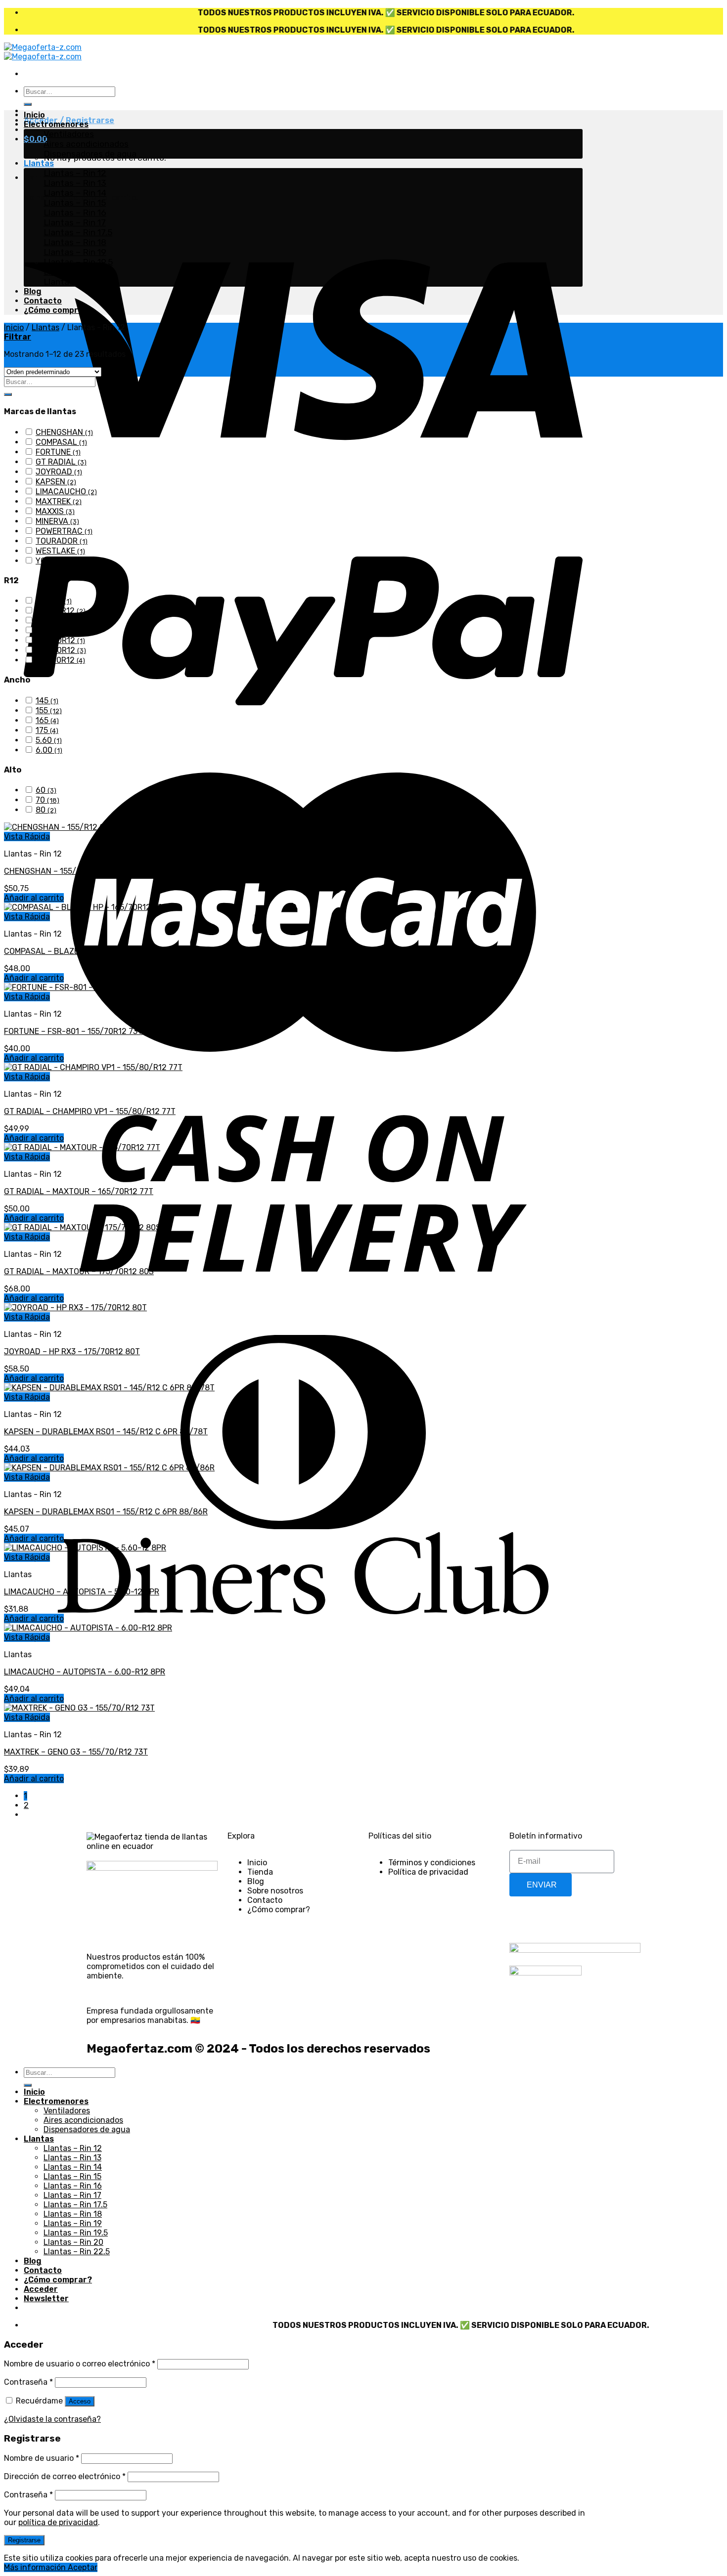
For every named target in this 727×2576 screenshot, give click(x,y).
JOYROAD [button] (59, 472)
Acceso (80, 2401)
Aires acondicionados (86, 144)
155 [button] (49, 710)
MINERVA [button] (57, 521)
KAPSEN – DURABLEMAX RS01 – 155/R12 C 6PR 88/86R (106, 1512)
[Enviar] (28, 104)
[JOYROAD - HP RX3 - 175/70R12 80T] (75, 1308)
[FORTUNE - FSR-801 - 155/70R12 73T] (77, 987)
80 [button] (46, 810)
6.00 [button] (49, 750)
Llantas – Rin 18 (75, 242)
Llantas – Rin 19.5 (78, 262)
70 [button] (47, 800)
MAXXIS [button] (55, 511)
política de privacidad (58, 2522)
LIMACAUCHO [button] (66, 492)
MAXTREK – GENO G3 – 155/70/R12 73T (76, 1752)
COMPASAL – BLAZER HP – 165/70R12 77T (82, 951)
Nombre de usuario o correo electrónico (80, 2364)
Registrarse (24, 2540)
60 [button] (46, 790)
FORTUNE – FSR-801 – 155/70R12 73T (73, 1031)
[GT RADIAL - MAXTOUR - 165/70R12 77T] (82, 1147)
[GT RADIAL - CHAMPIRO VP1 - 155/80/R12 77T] (93, 1067)
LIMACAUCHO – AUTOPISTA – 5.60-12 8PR (82, 1592)
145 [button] (47, 701)
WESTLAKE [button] (60, 551)
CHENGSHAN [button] (64, 432)
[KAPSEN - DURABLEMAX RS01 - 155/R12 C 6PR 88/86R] (109, 1468)
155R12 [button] (54, 630)
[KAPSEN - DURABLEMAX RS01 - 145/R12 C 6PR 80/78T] (109, 1388)
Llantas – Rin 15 (75, 203)
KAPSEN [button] (56, 482)
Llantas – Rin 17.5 (78, 232)
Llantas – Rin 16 (75, 213)
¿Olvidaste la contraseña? (52, 2419)
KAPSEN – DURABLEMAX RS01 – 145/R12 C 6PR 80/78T (106, 1432)
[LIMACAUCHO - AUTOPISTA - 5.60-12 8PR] (85, 1548)
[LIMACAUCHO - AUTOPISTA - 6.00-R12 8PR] (88, 1628)
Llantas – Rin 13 (75, 183)
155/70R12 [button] (61, 611)
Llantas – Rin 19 (75, 252)
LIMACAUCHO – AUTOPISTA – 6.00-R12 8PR (85, 1672)
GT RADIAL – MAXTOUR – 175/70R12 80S (79, 1271)
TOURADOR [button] (62, 541)
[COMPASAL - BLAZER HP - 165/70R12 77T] (85, 907)
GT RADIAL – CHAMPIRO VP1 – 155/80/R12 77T (90, 1111)
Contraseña (28, 2382)
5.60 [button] (49, 740)
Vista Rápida (27, 837)
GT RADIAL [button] (61, 462)
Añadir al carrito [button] (34, 898)
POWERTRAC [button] (64, 531)
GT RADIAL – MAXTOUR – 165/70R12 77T (79, 1191)
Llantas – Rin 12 (75, 173)
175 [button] (47, 730)
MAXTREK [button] (59, 501)
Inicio (34, 115)
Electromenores (56, 124)
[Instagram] (548, 1919)
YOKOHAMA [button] (62, 561)
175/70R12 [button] (60, 660)
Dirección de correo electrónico (65, 2476)
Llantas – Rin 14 (75, 193)
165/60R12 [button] (60, 640)
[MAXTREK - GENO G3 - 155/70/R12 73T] (79, 1708)
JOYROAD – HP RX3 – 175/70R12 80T (72, 1352)
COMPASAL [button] (61, 442)
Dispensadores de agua (90, 154)
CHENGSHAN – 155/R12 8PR (55, 871)
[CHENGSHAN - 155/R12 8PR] (59, 827)
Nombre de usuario (42, 2458)
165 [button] (47, 720)
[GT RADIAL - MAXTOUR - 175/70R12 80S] (82, 1227)
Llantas (39, 163)
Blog (33, 291)
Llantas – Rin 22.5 (79, 282)
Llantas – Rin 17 (75, 222)
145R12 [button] (54, 601)
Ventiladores (69, 134)
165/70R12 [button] (61, 650)
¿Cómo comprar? (58, 310)
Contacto (43, 301)
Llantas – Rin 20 (76, 272)
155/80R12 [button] (61, 621)
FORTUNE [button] (58, 452)
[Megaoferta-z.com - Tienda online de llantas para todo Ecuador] (43, 52)
